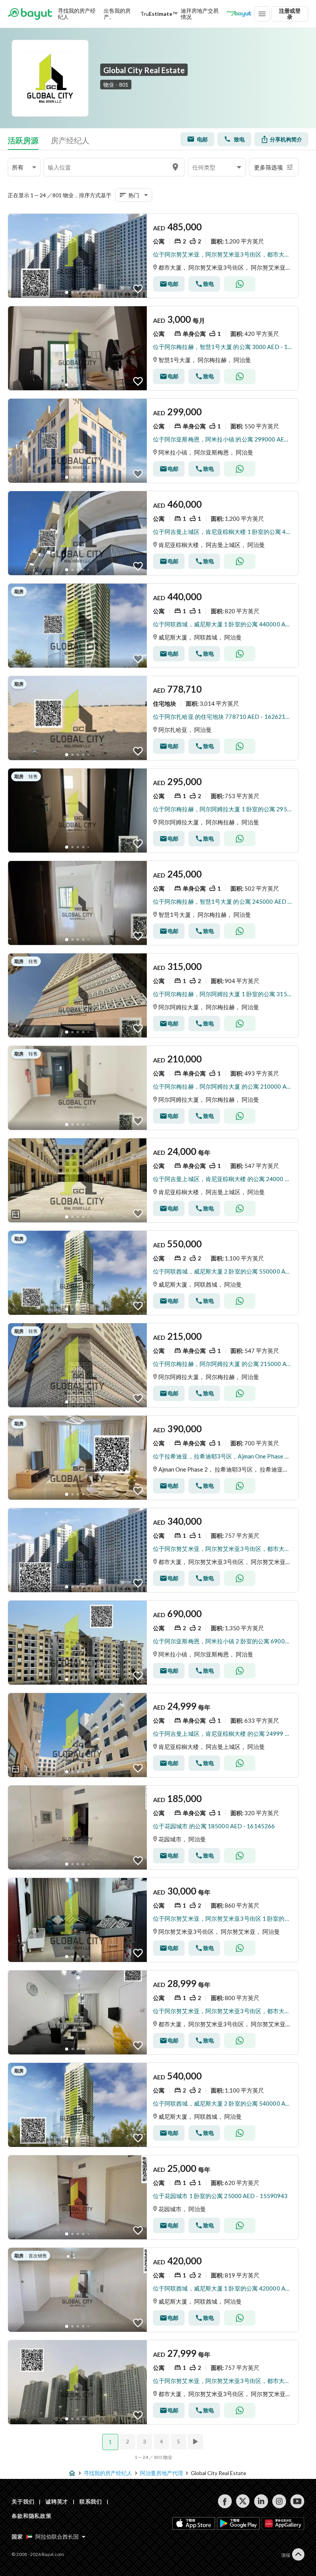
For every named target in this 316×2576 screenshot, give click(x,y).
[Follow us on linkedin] (261, 2501)
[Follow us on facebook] (225, 2501)
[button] (24, 167)
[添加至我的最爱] (138, 289)
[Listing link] (153, 256)
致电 (239, 139)
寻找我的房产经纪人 (77, 14)
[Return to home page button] (30, 14)
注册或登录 (290, 14)
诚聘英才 (57, 2501)
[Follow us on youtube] (297, 2501)
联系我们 (91, 2501)
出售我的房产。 (117, 14)
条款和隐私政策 (32, 2516)
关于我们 (23, 2501)
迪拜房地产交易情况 (200, 14)
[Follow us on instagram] (279, 2501)
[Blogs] (239, 14)
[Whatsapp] (240, 284)
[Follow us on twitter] (243, 2501)
